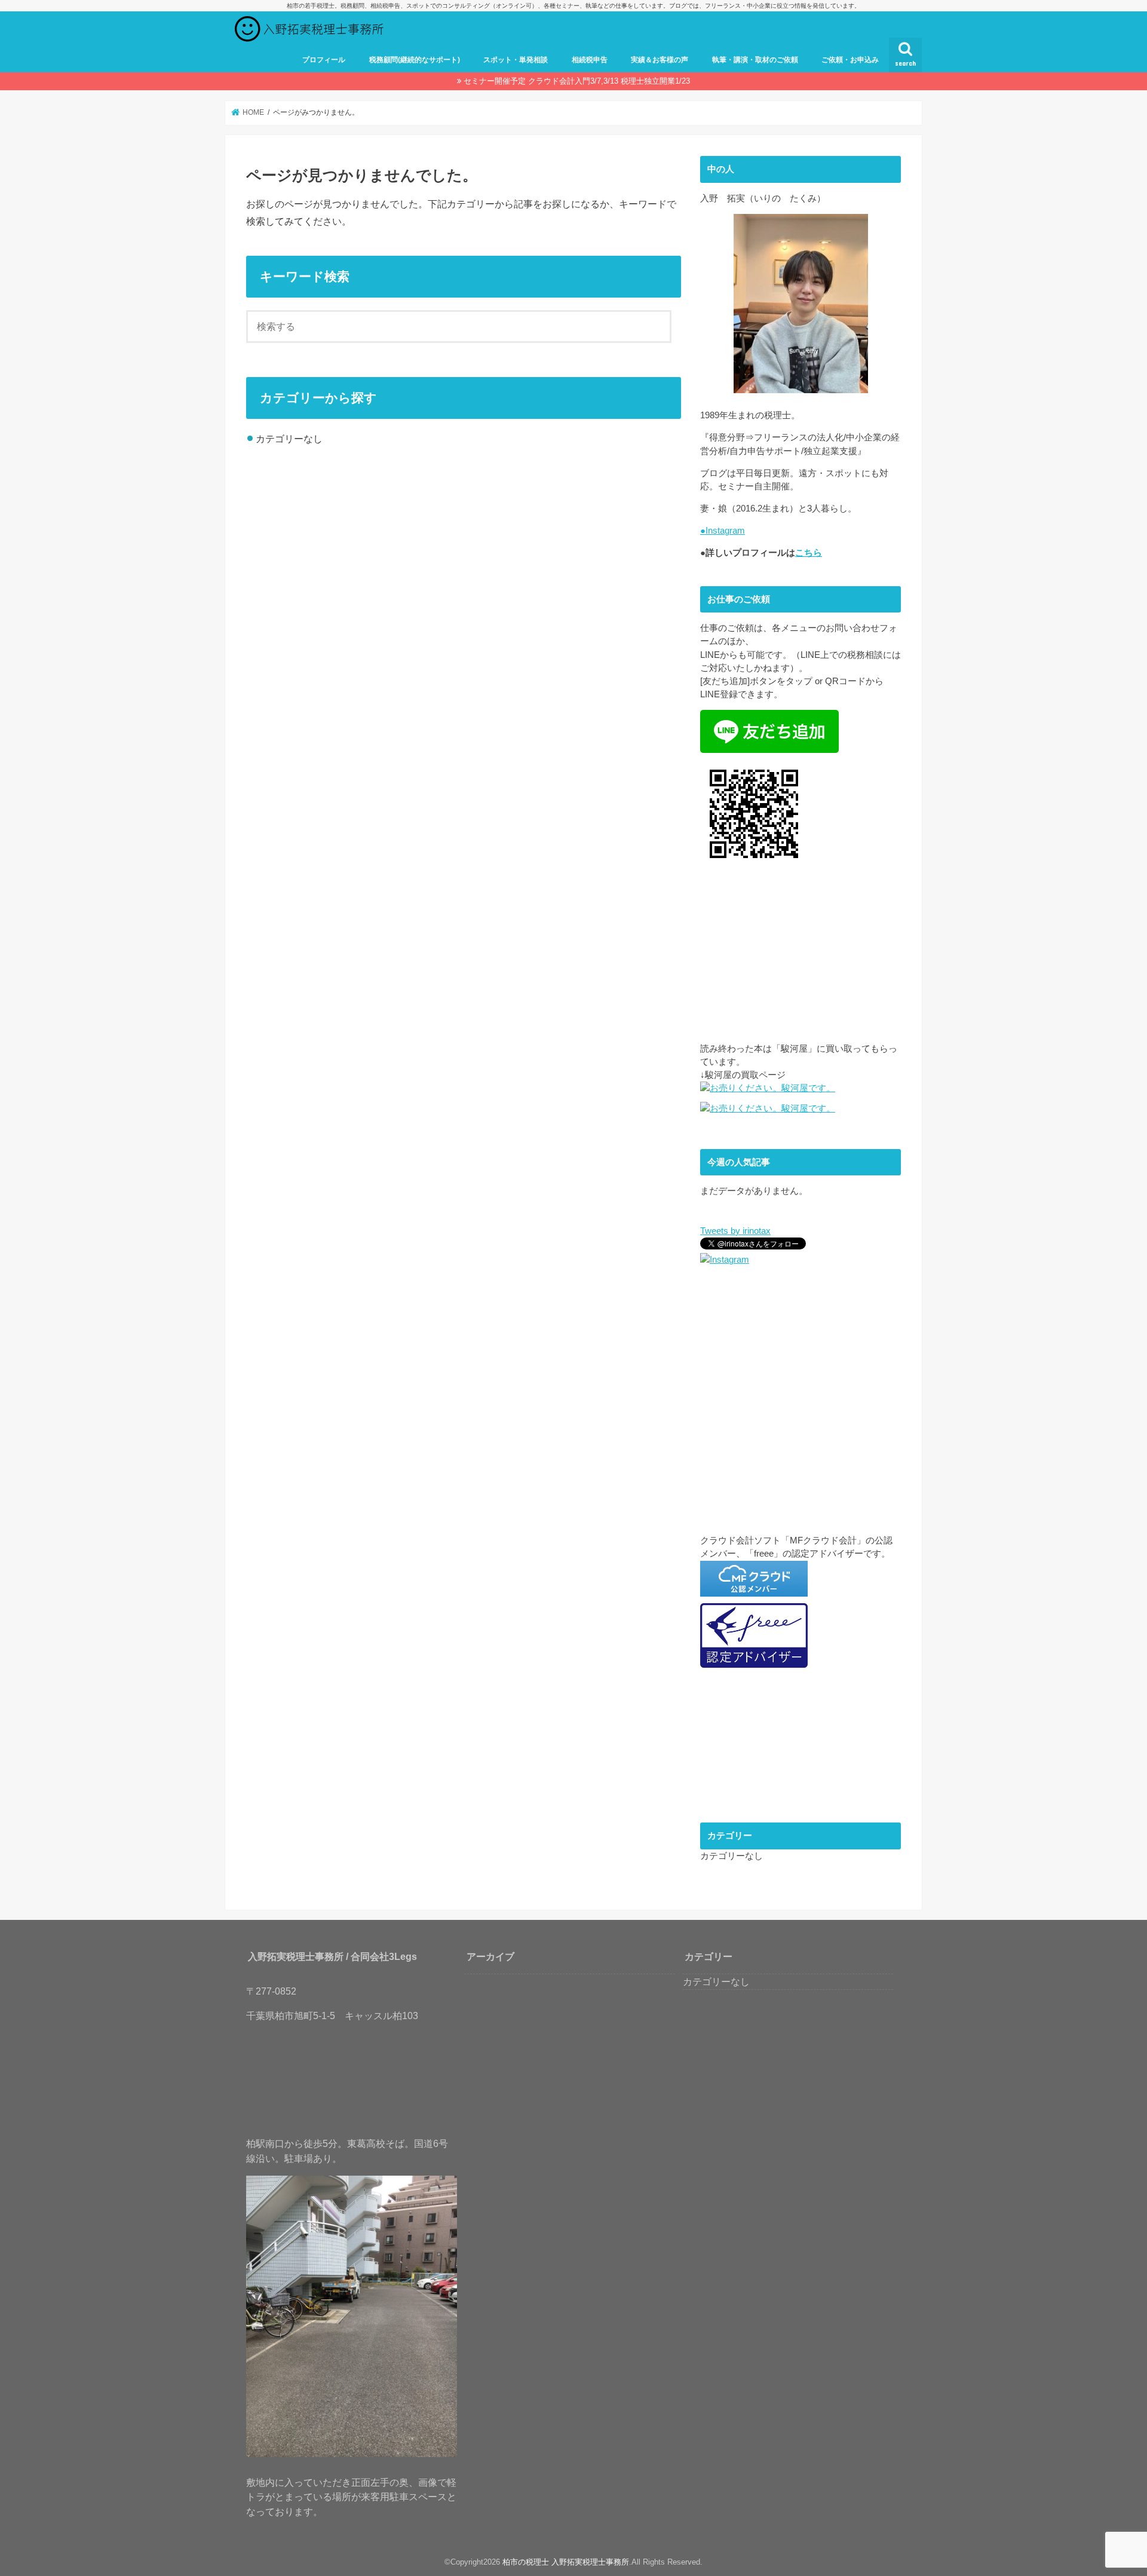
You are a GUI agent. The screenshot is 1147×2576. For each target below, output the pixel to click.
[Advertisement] (801, 958)
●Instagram (723, 531)
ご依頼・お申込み (850, 60)
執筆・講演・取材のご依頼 (755, 60)
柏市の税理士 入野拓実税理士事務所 (566, 2562)
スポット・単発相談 (516, 60)
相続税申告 (590, 60)
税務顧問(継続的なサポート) (415, 60)
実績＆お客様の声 (660, 60)
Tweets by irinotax (735, 1231)
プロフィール (324, 60)
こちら (809, 553)
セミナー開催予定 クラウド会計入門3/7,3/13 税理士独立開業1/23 (577, 81)
